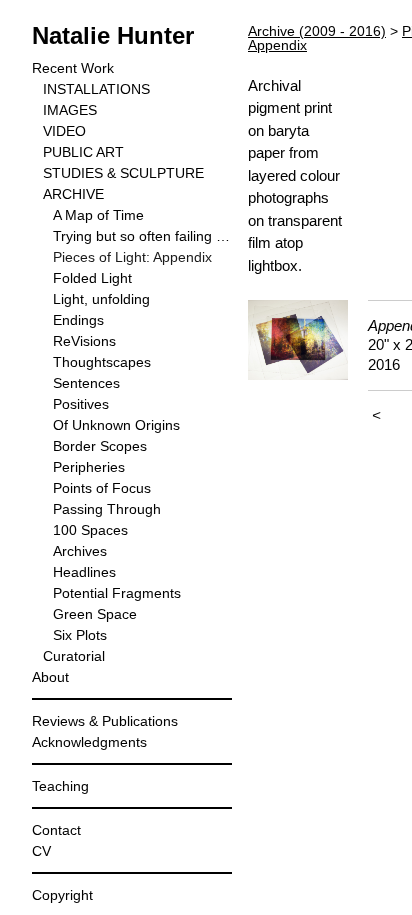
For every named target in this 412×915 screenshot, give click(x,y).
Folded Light (92, 278)
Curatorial (74, 656)
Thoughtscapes (102, 362)
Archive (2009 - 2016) (317, 31)
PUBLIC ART (83, 152)
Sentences (86, 383)
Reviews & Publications (105, 721)
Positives (81, 404)
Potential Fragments (117, 593)
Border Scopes (100, 446)
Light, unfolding (101, 299)
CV (41, 851)
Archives (80, 551)
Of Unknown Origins (116, 425)
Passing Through (107, 509)
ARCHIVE (73, 194)
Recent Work (73, 68)
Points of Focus (102, 488)
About (50, 677)
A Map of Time (98, 215)
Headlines (84, 572)
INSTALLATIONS (96, 89)
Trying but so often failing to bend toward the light (142, 236)
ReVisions (84, 341)
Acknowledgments (89, 742)
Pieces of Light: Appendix (132, 257)
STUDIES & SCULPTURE (123, 173)
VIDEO (64, 131)
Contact (56, 830)
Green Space (95, 614)
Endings (78, 320)
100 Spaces (90, 530)
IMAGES (70, 110)
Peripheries (89, 467)
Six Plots (80, 635)
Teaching (60, 786)
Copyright (62, 895)
